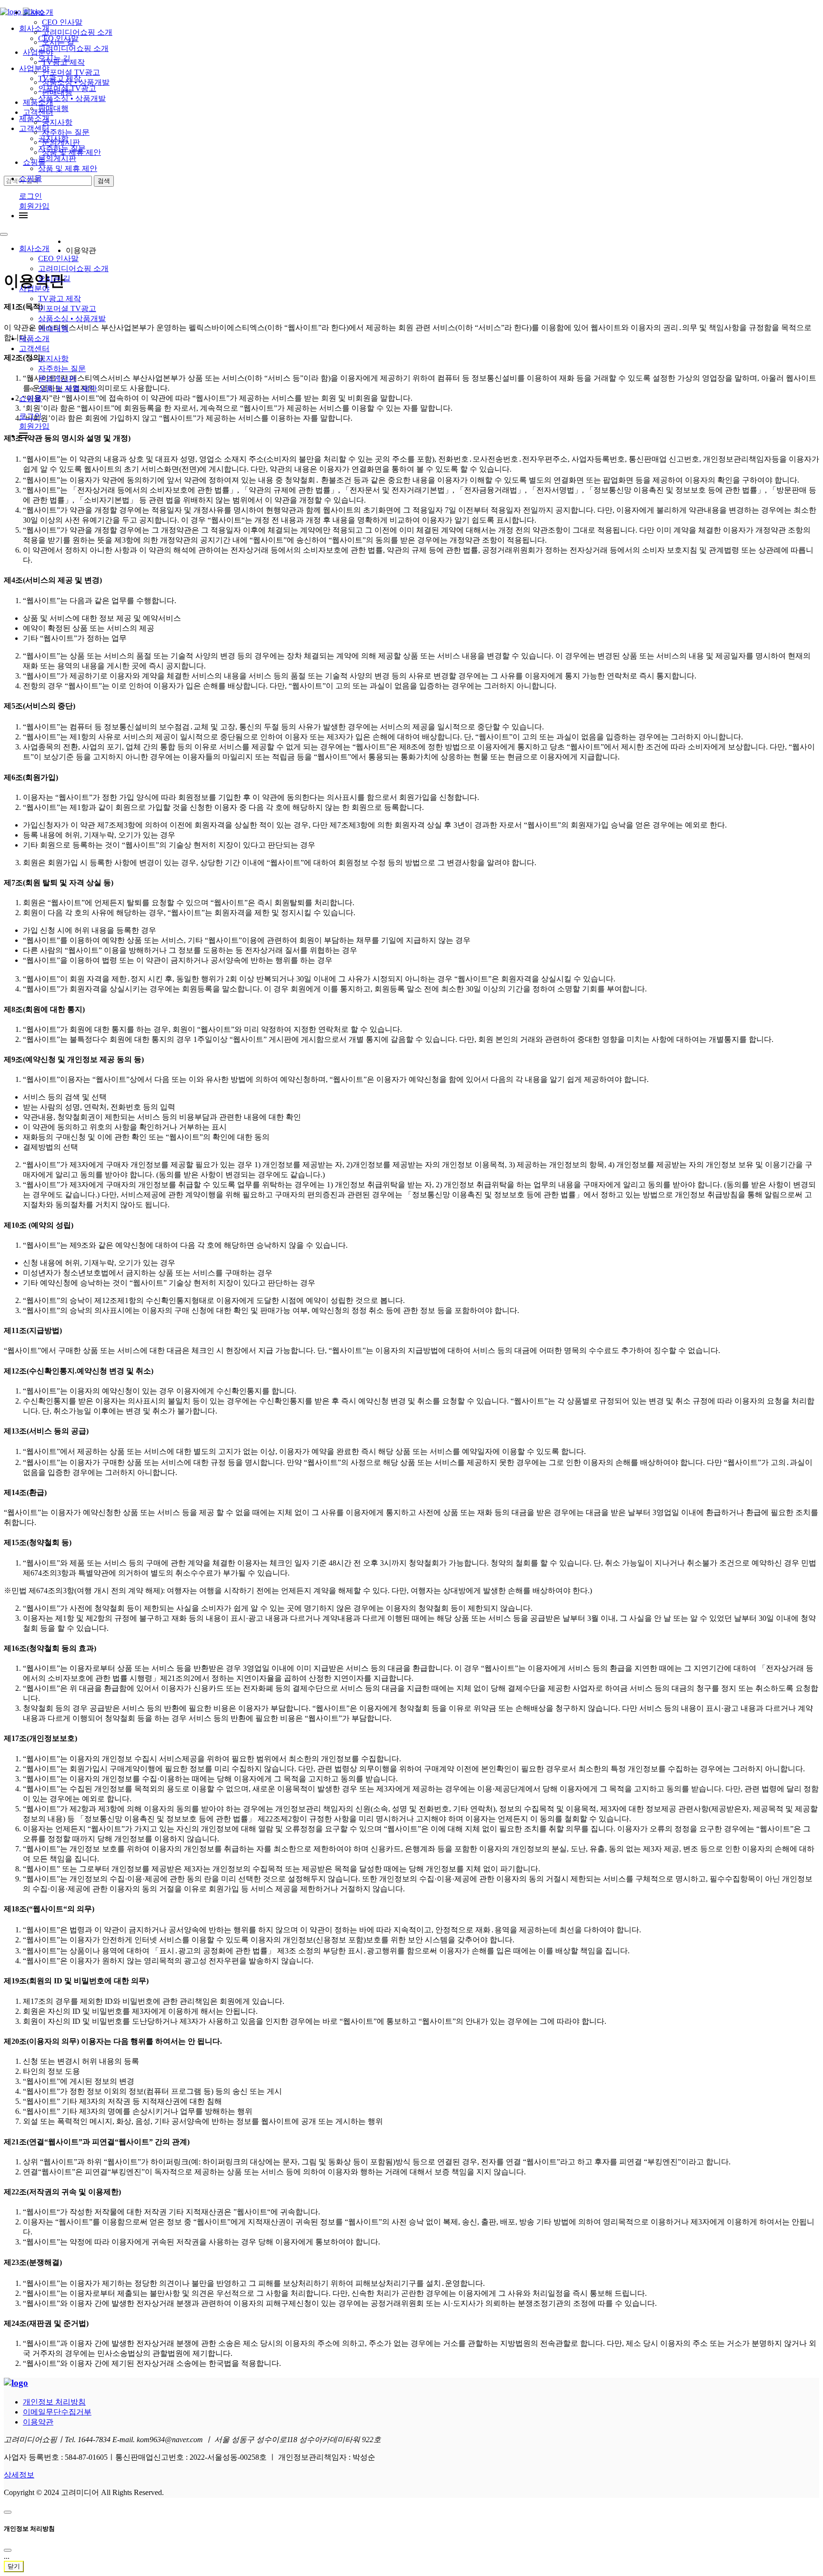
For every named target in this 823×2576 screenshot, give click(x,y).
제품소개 (34, 338)
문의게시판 (57, 379)
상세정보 (19, 2475)
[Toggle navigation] (4, 234)
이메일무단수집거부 (57, 2412)
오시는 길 (54, 278)
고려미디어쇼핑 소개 (73, 268)
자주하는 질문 (62, 369)
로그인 (30, 196)
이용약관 (38, 2422)
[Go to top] (8, 2512)
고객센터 (34, 349)
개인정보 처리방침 (54, 2402)
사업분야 (34, 288)
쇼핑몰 (30, 178)
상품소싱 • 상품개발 (72, 318)
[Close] (8, 2550)
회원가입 (34, 206)
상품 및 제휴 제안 (68, 168)
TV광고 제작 (60, 298)
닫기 (14, 2566)
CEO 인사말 (58, 258)
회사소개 (34, 248)
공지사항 (53, 359)
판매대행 (53, 328)
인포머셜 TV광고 (67, 308)
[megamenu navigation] (23, 216)
